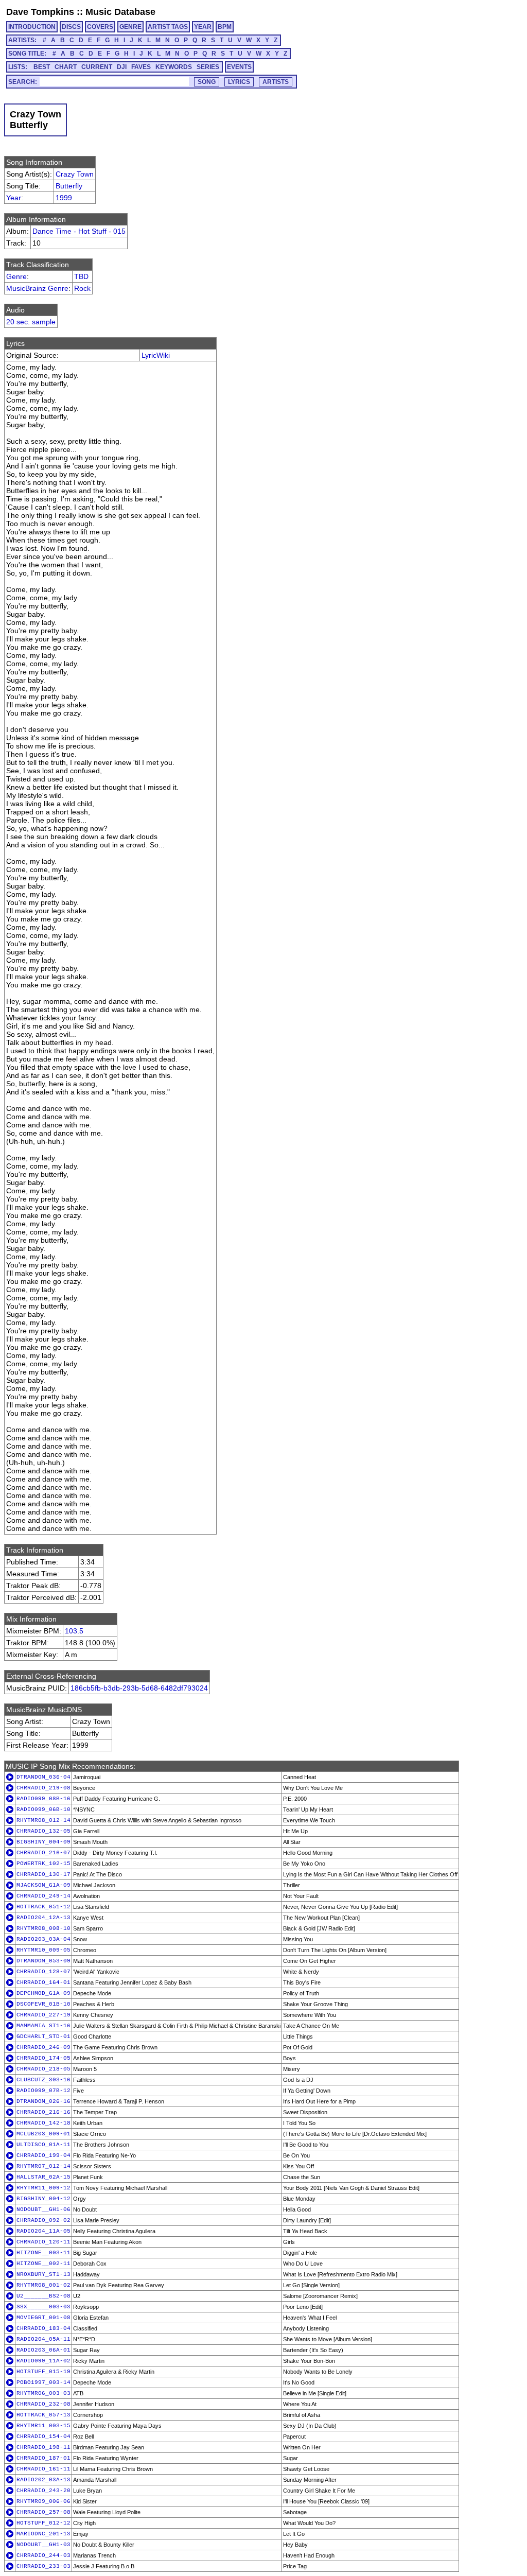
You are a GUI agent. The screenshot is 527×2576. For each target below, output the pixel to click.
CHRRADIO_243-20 (43, 2491)
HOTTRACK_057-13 (43, 2415)
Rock (82, 288)
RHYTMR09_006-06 (43, 2501)
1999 (64, 198)
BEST (42, 67)
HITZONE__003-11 (43, 2253)
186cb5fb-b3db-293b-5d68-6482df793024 (139, 1688)
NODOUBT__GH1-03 (43, 2545)
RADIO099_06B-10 (43, 1809)
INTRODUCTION (32, 27)
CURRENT (97, 67)
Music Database (120, 12)
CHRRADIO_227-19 (43, 2015)
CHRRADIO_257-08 (43, 2512)
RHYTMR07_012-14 (43, 2166)
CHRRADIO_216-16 (43, 2112)
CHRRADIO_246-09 (43, 2047)
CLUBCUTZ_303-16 (43, 2080)
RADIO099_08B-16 (43, 1799)
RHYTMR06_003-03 (43, 2393)
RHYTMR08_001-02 (43, 2285)
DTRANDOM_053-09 (43, 1961)
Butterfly (69, 186)
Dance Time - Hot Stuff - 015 (79, 231)
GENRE (130, 27)
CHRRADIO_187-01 (43, 2458)
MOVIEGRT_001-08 (43, 2318)
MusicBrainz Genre (37, 288)
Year (14, 198)
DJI (122, 67)
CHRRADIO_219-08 (43, 1788)
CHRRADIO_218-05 (43, 2069)
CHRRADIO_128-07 (43, 1972)
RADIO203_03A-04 (43, 1939)
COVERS (100, 27)
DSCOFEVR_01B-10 (43, 2004)
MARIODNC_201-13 (43, 2534)
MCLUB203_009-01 (43, 2134)
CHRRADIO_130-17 (43, 1874)
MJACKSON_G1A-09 (43, 1885)
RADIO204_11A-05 (43, 2231)
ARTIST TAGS (168, 27)
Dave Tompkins (40, 12)
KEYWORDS (174, 67)
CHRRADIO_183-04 (43, 2328)
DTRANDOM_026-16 (43, 2101)
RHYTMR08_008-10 (43, 1928)
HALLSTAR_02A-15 (43, 2177)
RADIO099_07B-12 (43, 2091)
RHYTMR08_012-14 (43, 1820)
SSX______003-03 (43, 2307)
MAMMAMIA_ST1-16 (43, 2026)
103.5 (74, 1631)
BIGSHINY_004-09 (43, 1842)
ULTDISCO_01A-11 (43, 2145)
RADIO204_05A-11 (43, 2339)
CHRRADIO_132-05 (43, 1831)
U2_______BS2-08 (43, 2296)
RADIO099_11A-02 (43, 2361)
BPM (225, 27)
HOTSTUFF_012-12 (43, 2523)
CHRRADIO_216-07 (43, 1853)
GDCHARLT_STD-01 (43, 2037)
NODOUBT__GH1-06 (43, 2209)
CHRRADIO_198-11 (43, 2447)
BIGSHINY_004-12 (43, 2199)
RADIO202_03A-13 (43, 2480)
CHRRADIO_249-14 (43, 1896)
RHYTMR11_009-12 (43, 2188)
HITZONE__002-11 (43, 2264)
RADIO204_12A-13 (43, 1918)
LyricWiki (156, 355)
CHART (66, 67)
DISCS (71, 27)
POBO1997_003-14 (43, 2382)
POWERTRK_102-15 (43, 1864)
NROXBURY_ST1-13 (43, 2274)
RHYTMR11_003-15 (43, 2426)
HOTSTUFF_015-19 (43, 2372)
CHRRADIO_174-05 (43, 2058)
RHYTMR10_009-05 (43, 1950)
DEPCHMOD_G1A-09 (43, 1993)
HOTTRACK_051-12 (43, 1907)
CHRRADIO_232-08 (43, 2404)
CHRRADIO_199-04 (43, 2155)
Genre (16, 276)
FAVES (141, 67)
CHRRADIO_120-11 (43, 2242)
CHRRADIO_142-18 (43, 2123)
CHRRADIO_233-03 (43, 2566)
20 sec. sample (31, 322)
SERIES (208, 67)
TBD (81, 276)
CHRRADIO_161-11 (43, 2469)
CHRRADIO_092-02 (43, 2220)
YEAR (203, 27)
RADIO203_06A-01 (43, 2350)
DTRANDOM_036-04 (43, 1777)
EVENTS (239, 67)
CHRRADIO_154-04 (43, 2436)
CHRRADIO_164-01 (43, 1982)
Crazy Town (75, 174)
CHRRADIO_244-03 (43, 2555)
